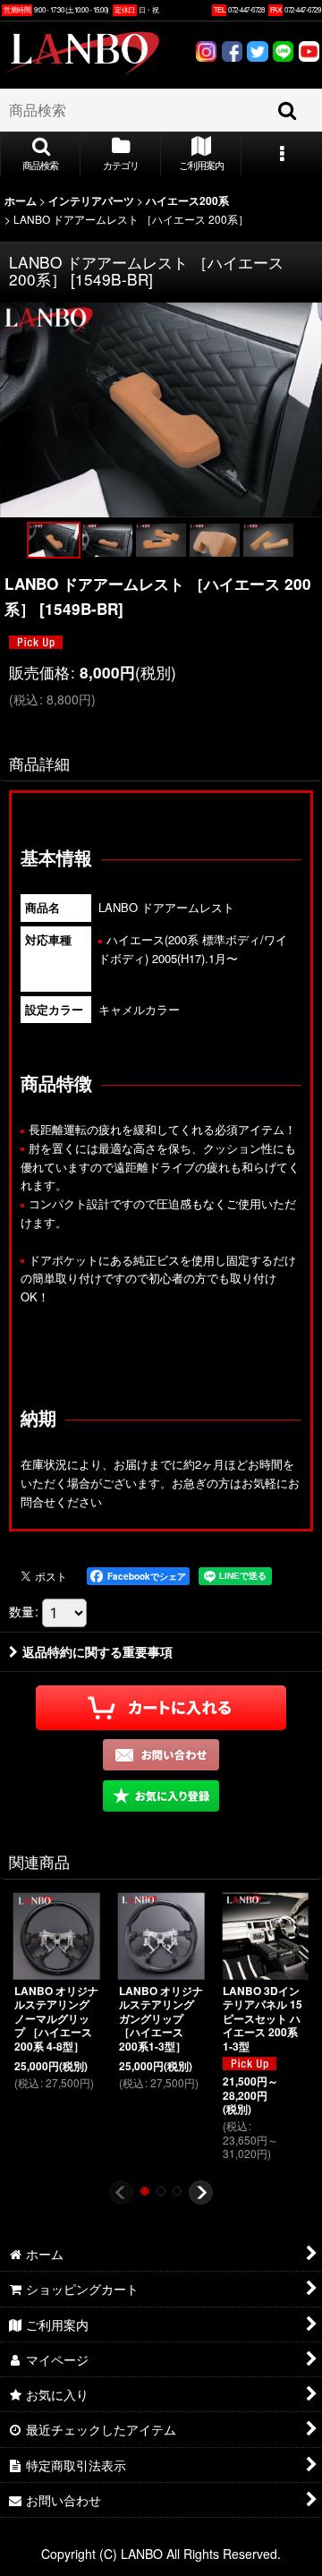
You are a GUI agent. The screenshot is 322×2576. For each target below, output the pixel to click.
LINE (283, 54)
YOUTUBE (309, 54)
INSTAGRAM (206, 54)
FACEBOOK (232, 54)
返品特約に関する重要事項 (97, 1651)
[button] (40, 155)
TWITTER (258, 54)
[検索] (288, 110)
